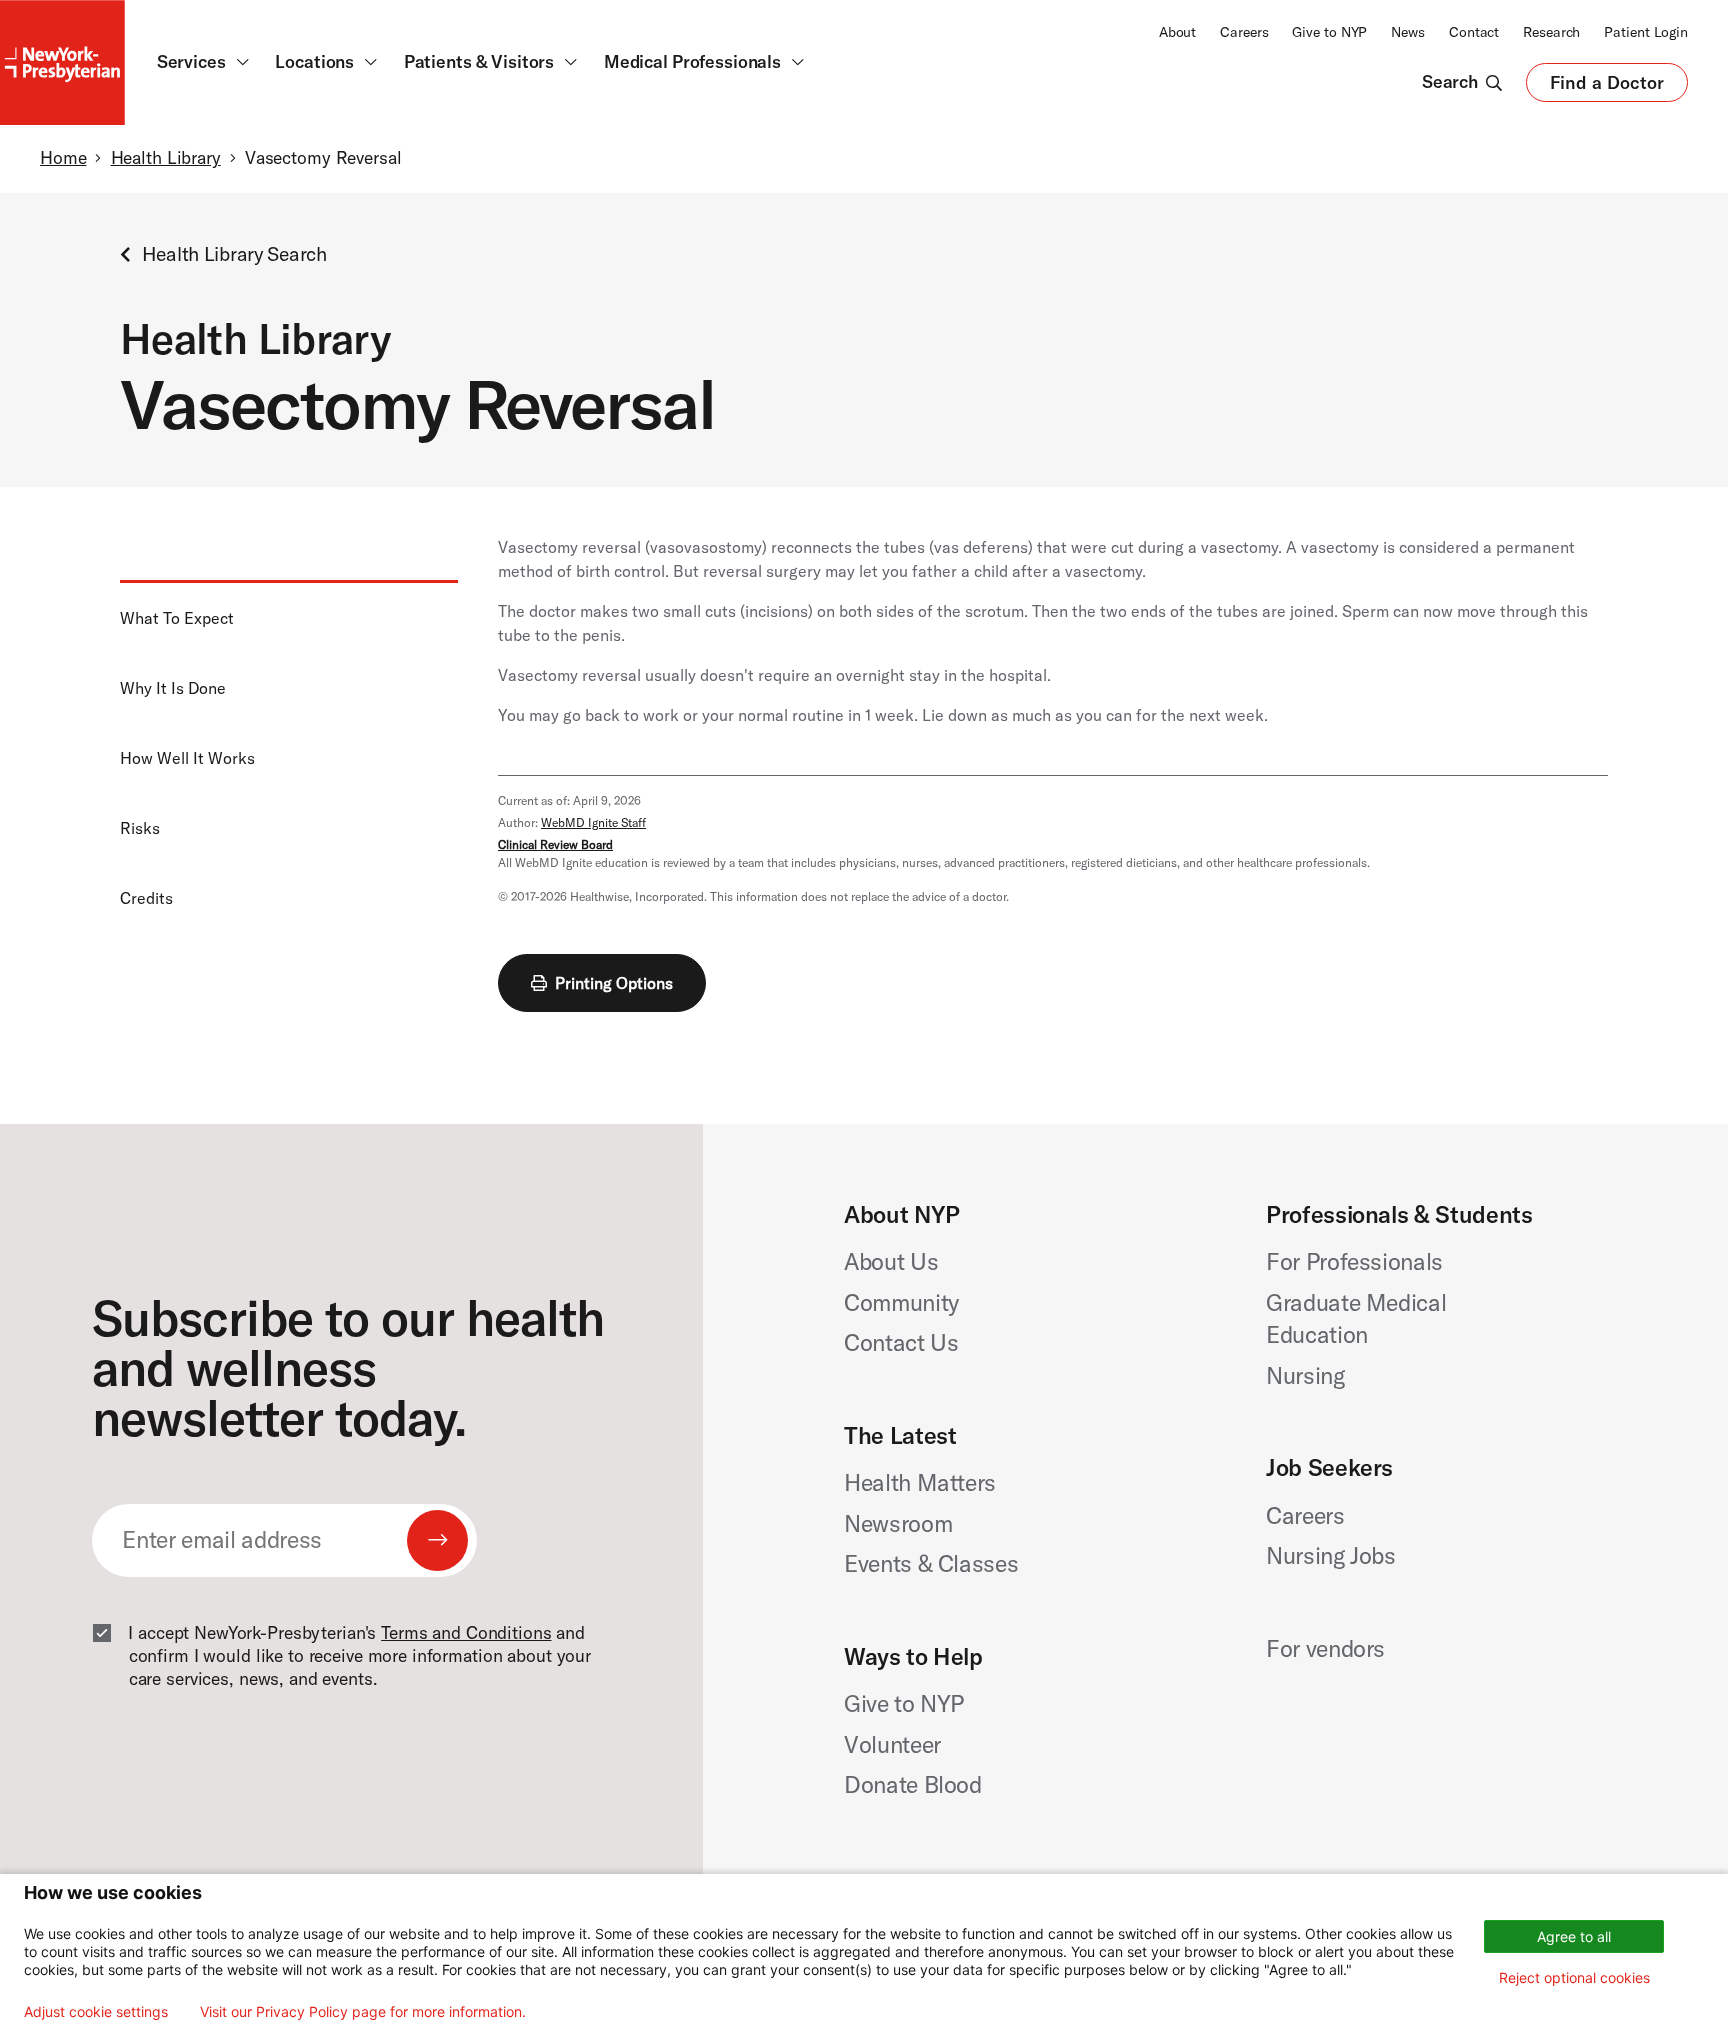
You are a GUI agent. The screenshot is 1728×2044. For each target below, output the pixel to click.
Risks (140, 828)
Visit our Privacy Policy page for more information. (363, 2012)
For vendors (1325, 1648)
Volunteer (892, 1744)
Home (63, 158)
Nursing (1305, 1375)
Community (901, 1302)
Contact (1474, 32)
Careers (1244, 32)
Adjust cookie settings (96, 2012)
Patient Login (1646, 32)
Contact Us (901, 1342)
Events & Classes (931, 1563)
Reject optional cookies (1574, 1977)
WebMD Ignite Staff (593, 822)
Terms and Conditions (466, 1633)
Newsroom (898, 1523)
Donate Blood (913, 1784)
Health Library (166, 158)
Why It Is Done (173, 688)
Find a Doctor (1607, 87)
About (1177, 32)
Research (1551, 32)
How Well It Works (187, 758)
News (1408, 32)
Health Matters (920, 1482)
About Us (891, 1261)
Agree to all (1574, 1936)
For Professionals (1354, 1261)
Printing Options (614, 983)
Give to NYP (1329, 32)
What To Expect (177, 618)
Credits (146, 898)
